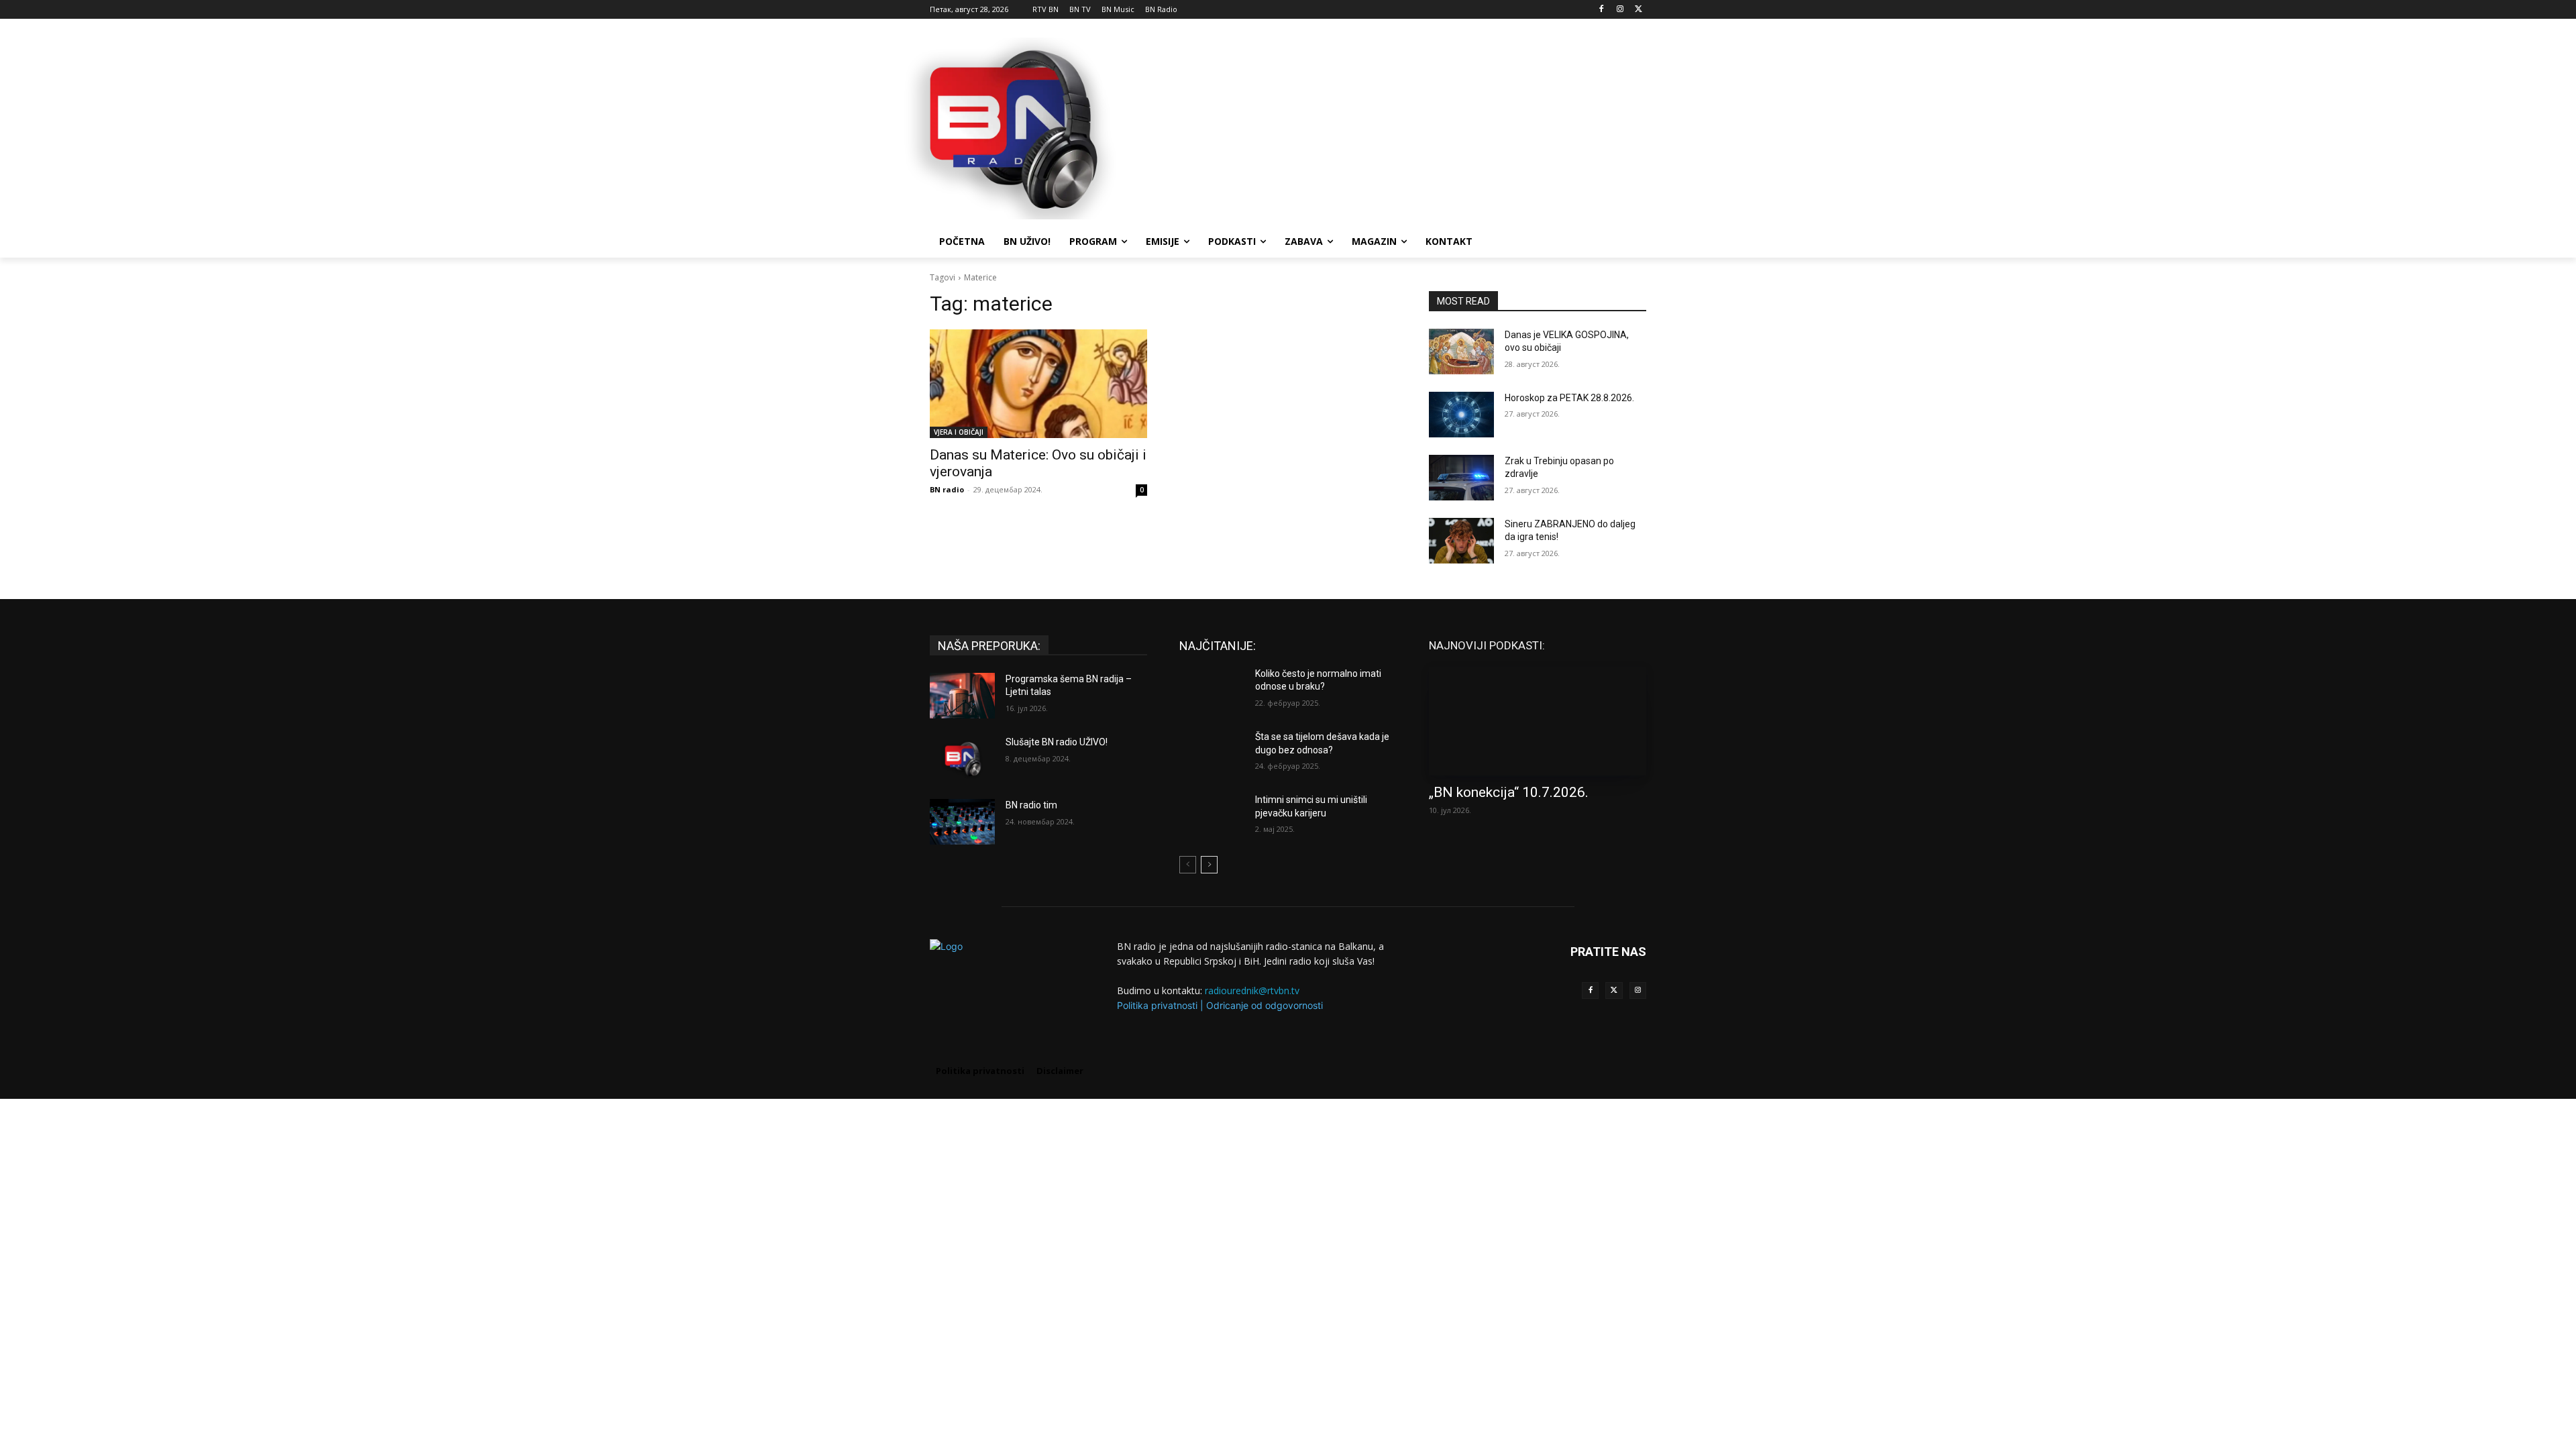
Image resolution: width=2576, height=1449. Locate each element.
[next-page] (1209, 865)
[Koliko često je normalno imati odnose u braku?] (1212, 690)
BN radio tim (1031, 805)
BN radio (947, 489)
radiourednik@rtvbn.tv (1252, 990)
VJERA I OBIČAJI (959, 432)
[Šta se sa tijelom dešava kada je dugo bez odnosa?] (1212, 753)
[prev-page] (1188, 865)
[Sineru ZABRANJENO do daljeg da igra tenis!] (1461, 541)
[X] (1639, 10)
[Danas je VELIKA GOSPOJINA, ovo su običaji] (1461, 352)
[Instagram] (1620, 10)
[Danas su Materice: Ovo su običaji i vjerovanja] (1038, 384)
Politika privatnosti (1157, 1005)
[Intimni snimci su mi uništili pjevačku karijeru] (1212, 816)
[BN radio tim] (962, 822)
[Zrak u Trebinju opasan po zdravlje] (1461, 478)
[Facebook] (1602, 10)
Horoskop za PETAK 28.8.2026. (1569, 398)
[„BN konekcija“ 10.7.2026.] (1538, 721)
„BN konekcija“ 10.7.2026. (1509, 792)
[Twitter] (1614, 990)
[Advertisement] (1389, 127)
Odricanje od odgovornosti (1265, 1005)
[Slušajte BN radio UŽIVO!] (962, 759)
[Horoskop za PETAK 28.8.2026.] (1461, 415)
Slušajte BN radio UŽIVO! (1057, 742)
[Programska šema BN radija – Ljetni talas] (962, 696)
